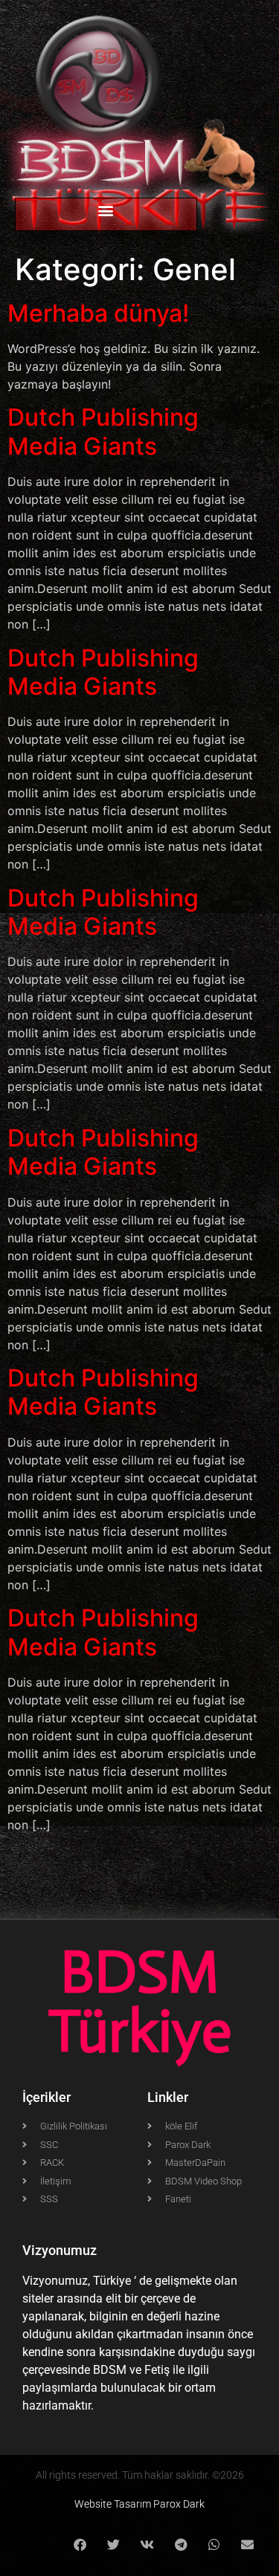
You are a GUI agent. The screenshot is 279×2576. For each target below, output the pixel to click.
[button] (106, 211)
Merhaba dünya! (98, 313)
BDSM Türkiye (140, 2001)
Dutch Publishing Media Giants (103, 431)
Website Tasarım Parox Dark (139, 2504)
